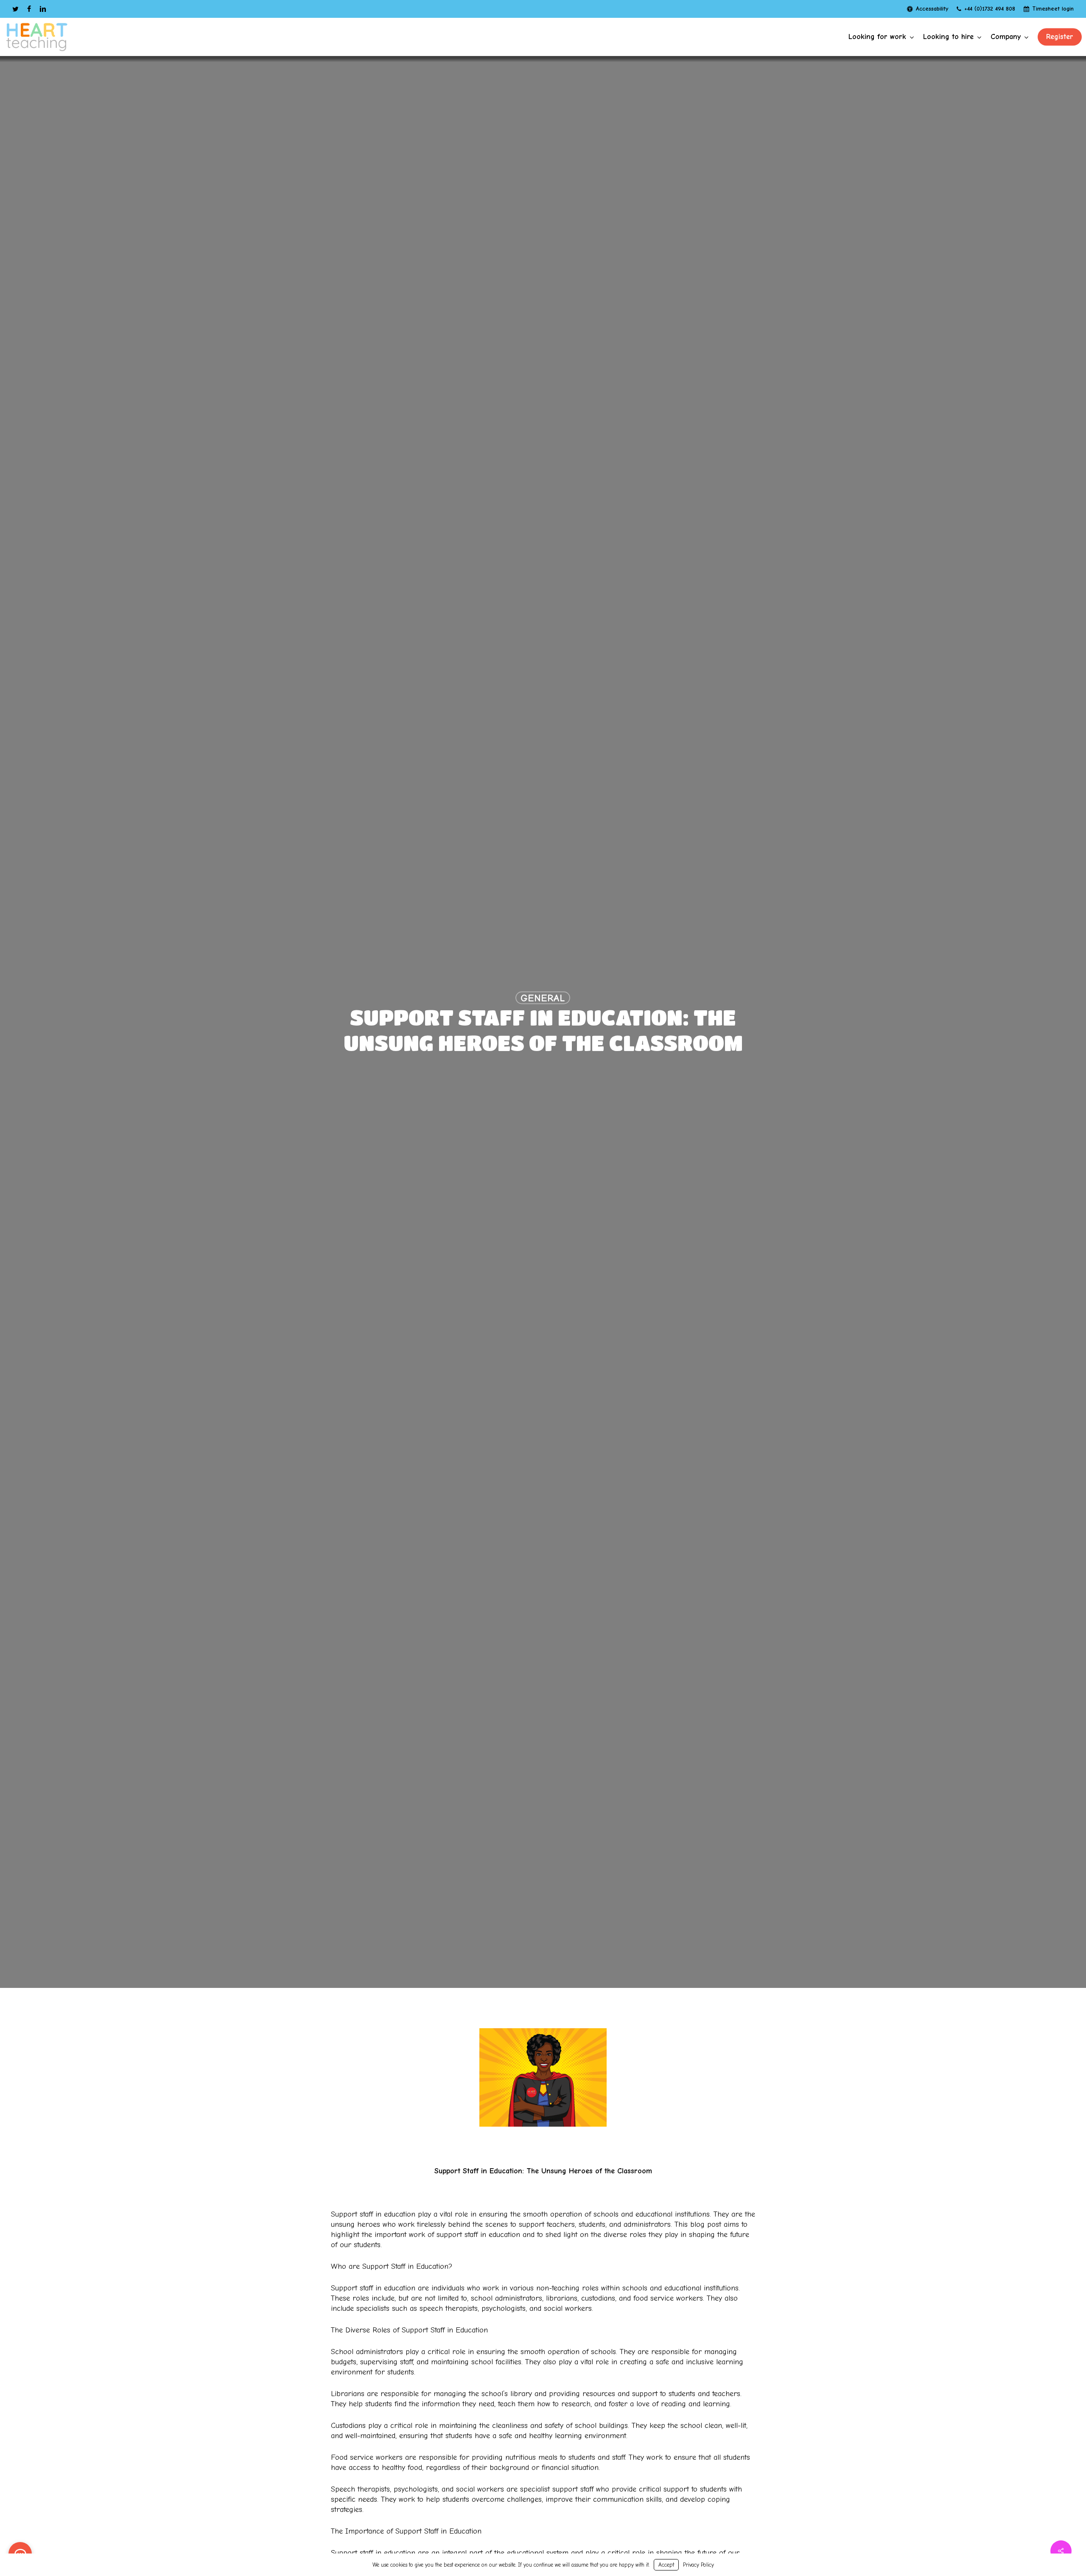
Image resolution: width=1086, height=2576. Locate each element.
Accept (666, 2565)
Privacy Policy (698, 2565)
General (543, 998)
